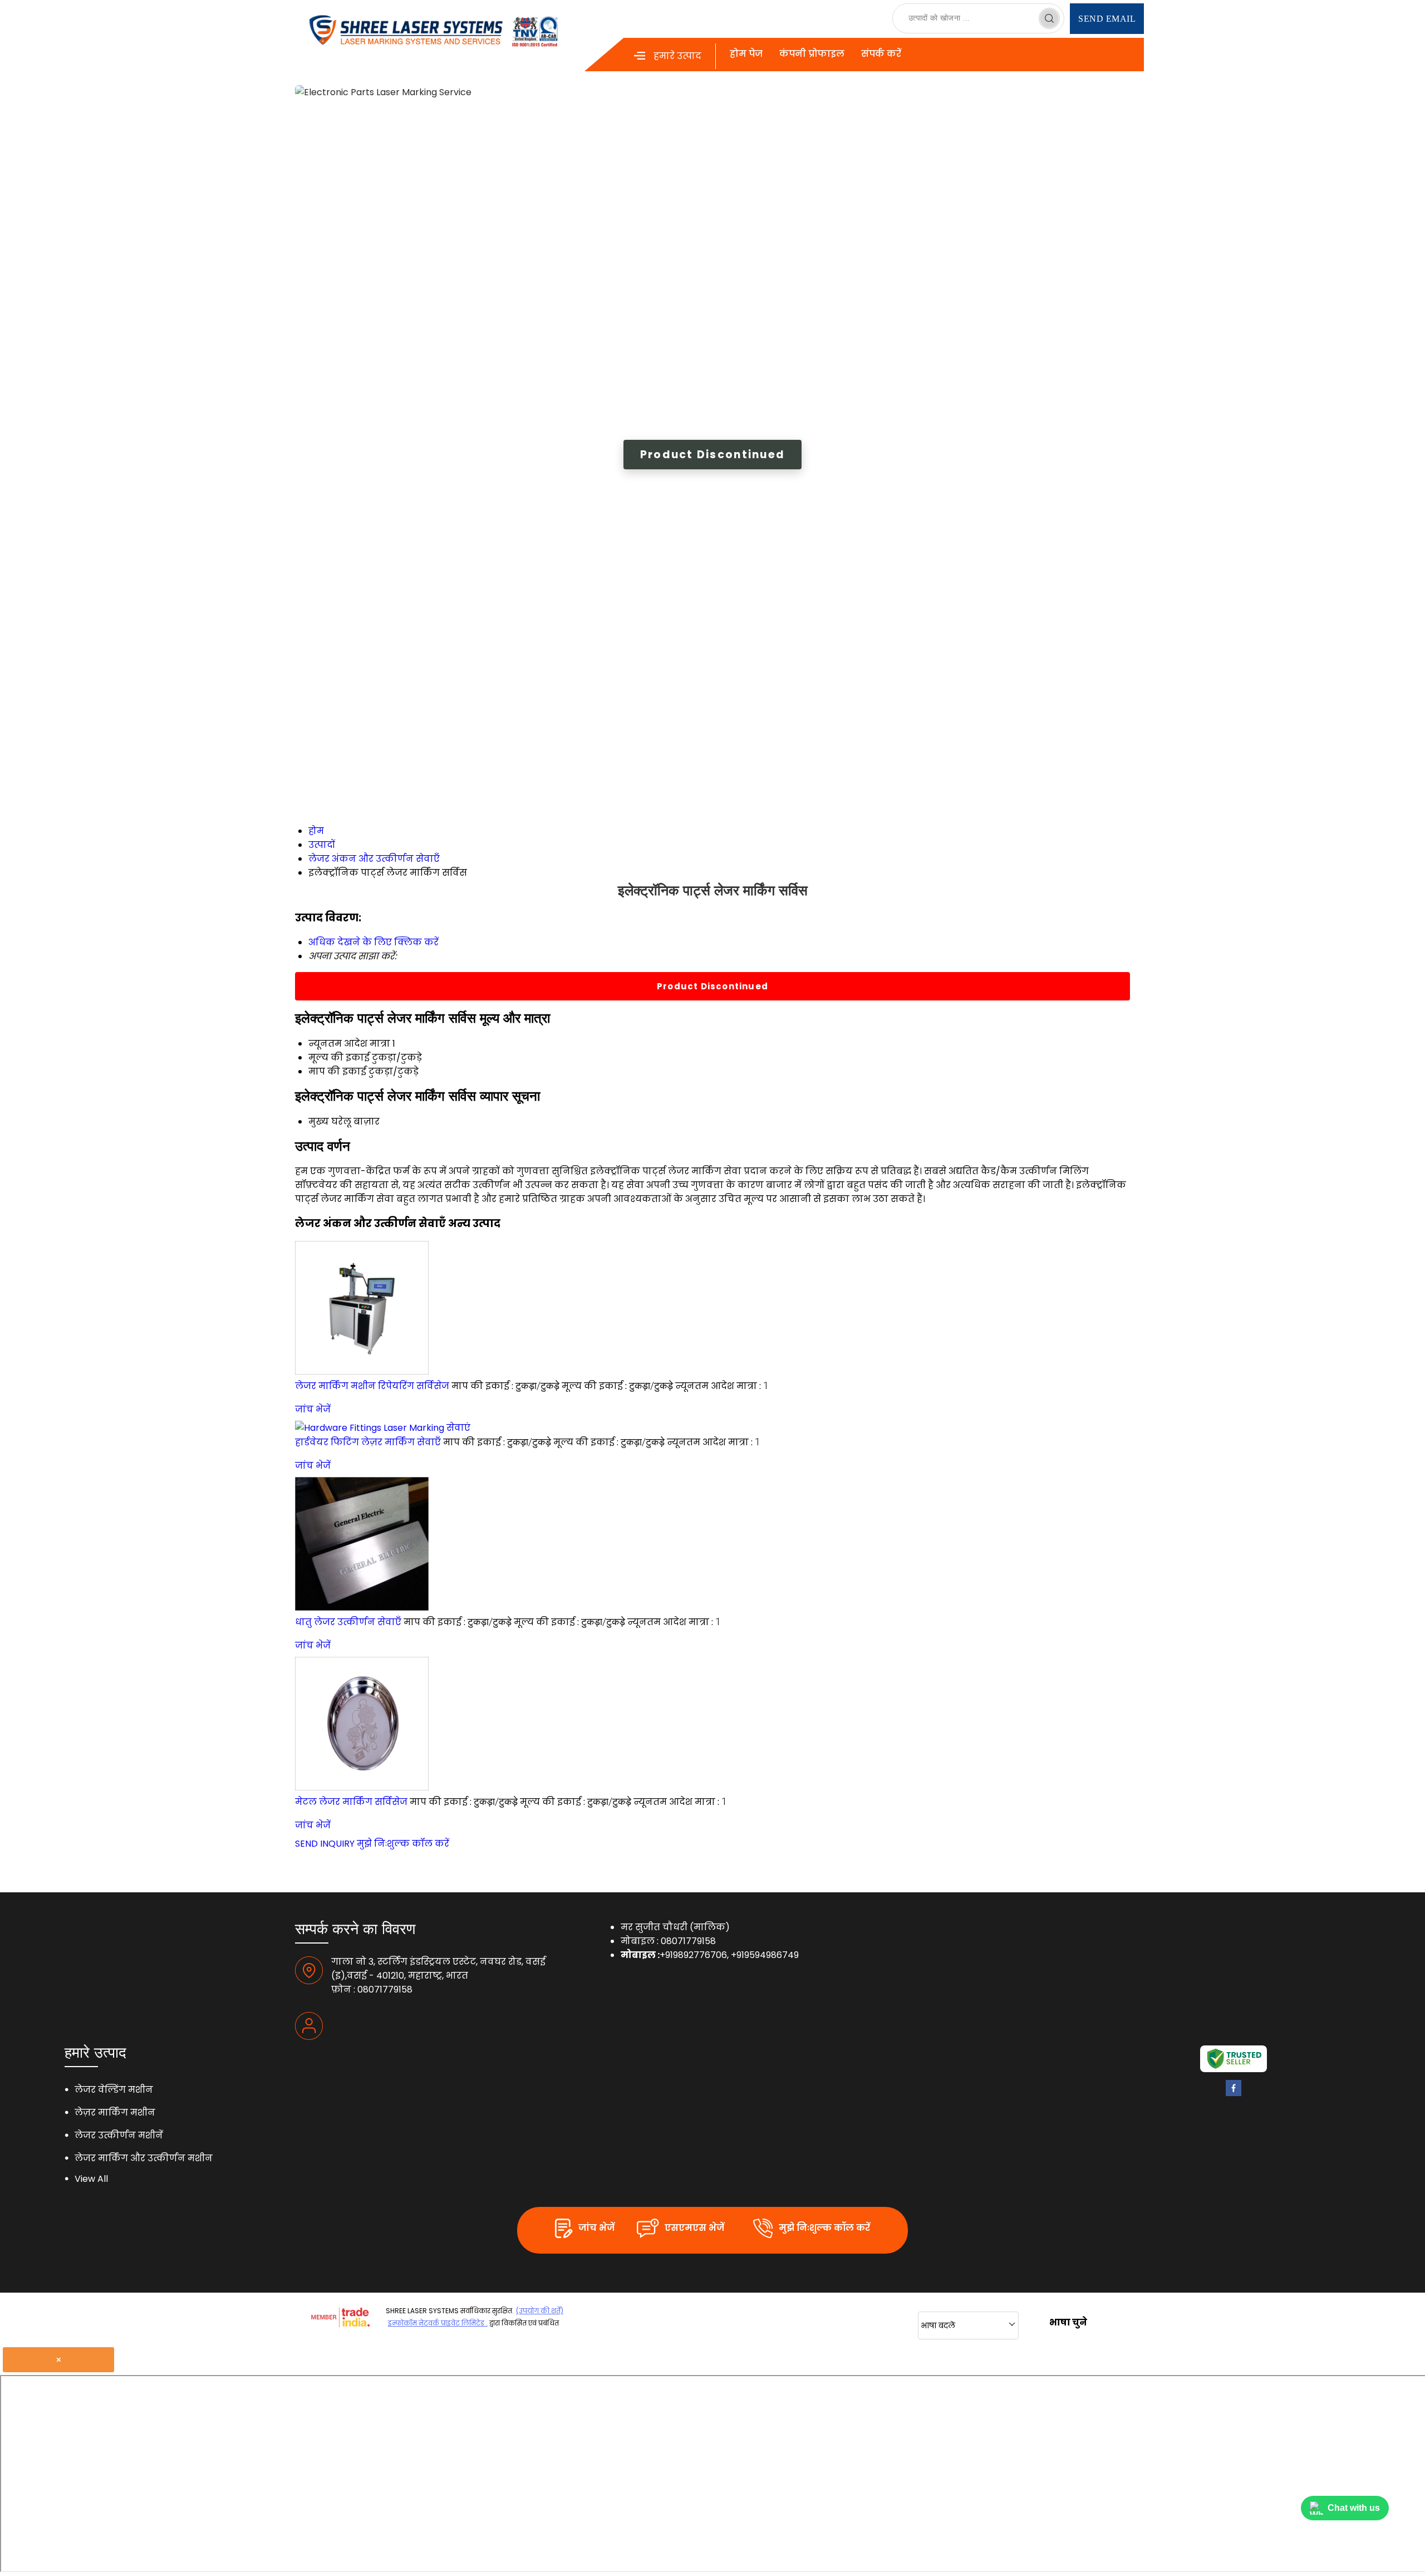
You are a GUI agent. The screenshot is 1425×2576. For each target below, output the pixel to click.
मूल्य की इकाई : (617, 1386)
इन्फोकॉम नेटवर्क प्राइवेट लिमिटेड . (438, 2323)
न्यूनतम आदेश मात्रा (349, 1044)
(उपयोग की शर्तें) (540, 2311)
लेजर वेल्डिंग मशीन (114, 2090)
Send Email (1107, 19)
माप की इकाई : (505, 1386)
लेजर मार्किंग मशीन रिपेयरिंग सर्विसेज (372, 1386)
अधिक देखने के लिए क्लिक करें (374, 942)
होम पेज (746, 54)
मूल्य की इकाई (339, 1058)
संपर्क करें (881, 54)
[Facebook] (1234, 2093)
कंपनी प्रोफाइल (812, 54)
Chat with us (1354, 2508)
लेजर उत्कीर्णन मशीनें (119, 2135)
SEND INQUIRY (325, 1844)
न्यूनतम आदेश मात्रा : (722, 1386)
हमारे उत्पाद (677, 56)
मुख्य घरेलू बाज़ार (344, 1122)
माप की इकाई (337, 1071)
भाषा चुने (1068, 2322)
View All (91, 2179)
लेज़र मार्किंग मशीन (115, 2113)
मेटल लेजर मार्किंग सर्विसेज (351, 1802)
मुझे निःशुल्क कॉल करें (403, 1844)
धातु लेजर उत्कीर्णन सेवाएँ (348, 1622)
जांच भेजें (313, 1409)
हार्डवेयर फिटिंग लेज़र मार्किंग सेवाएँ (368, 1442)
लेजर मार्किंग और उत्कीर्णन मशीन (144, 2158)
